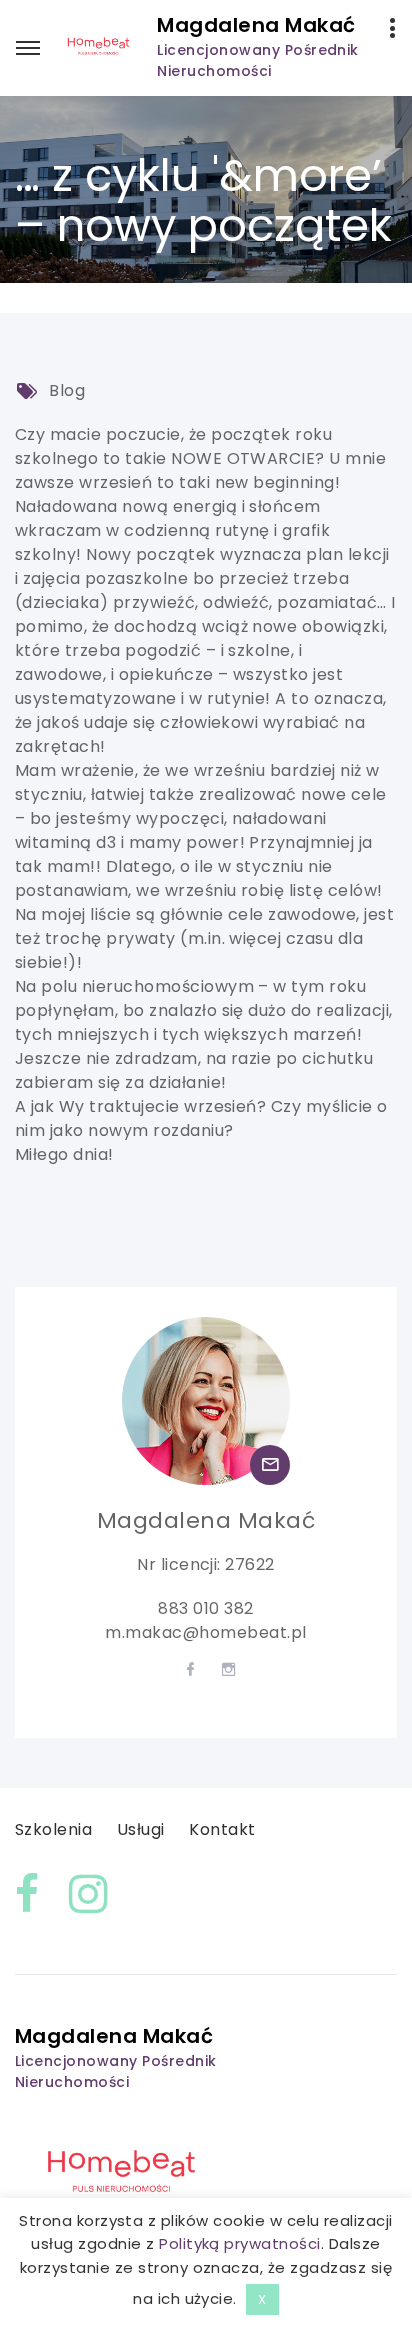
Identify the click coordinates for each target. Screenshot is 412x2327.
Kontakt (222, 1829)
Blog (67, 390)
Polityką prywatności (240, 2243)
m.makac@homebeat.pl (205, 1632)
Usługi (141, 1829)
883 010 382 (205, 1608)
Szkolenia (53, 1829)
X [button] (262, 2299)
